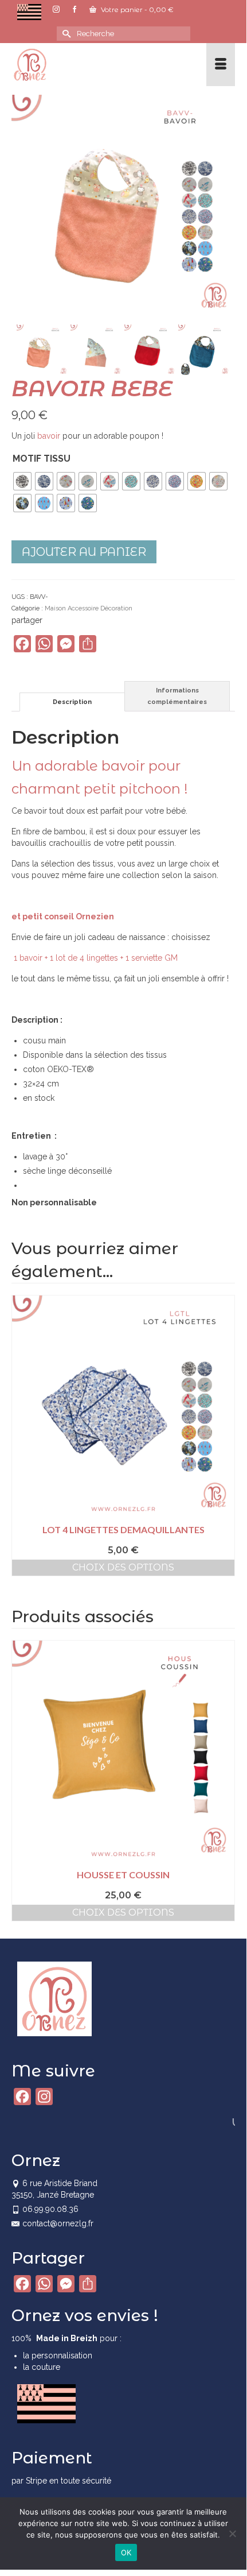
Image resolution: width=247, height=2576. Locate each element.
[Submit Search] (65, 34)
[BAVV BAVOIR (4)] (42, 350)
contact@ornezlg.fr (58, 2223)
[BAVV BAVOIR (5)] (96, 350)
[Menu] (221, 65)
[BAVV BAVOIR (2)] (204, 350)
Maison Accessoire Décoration (89, 608)
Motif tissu (42, 459)
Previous (21, 1780)
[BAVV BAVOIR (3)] (150, 350)
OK (126, 2552)
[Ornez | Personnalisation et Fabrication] (93, 65)
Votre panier (136, 9)
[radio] (22, 481)
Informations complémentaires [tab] (177, 696)
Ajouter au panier (84, 552)
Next (225, 1780)
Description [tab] (72, 702)
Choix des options (123, 1567)
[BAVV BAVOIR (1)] (123, 206)
